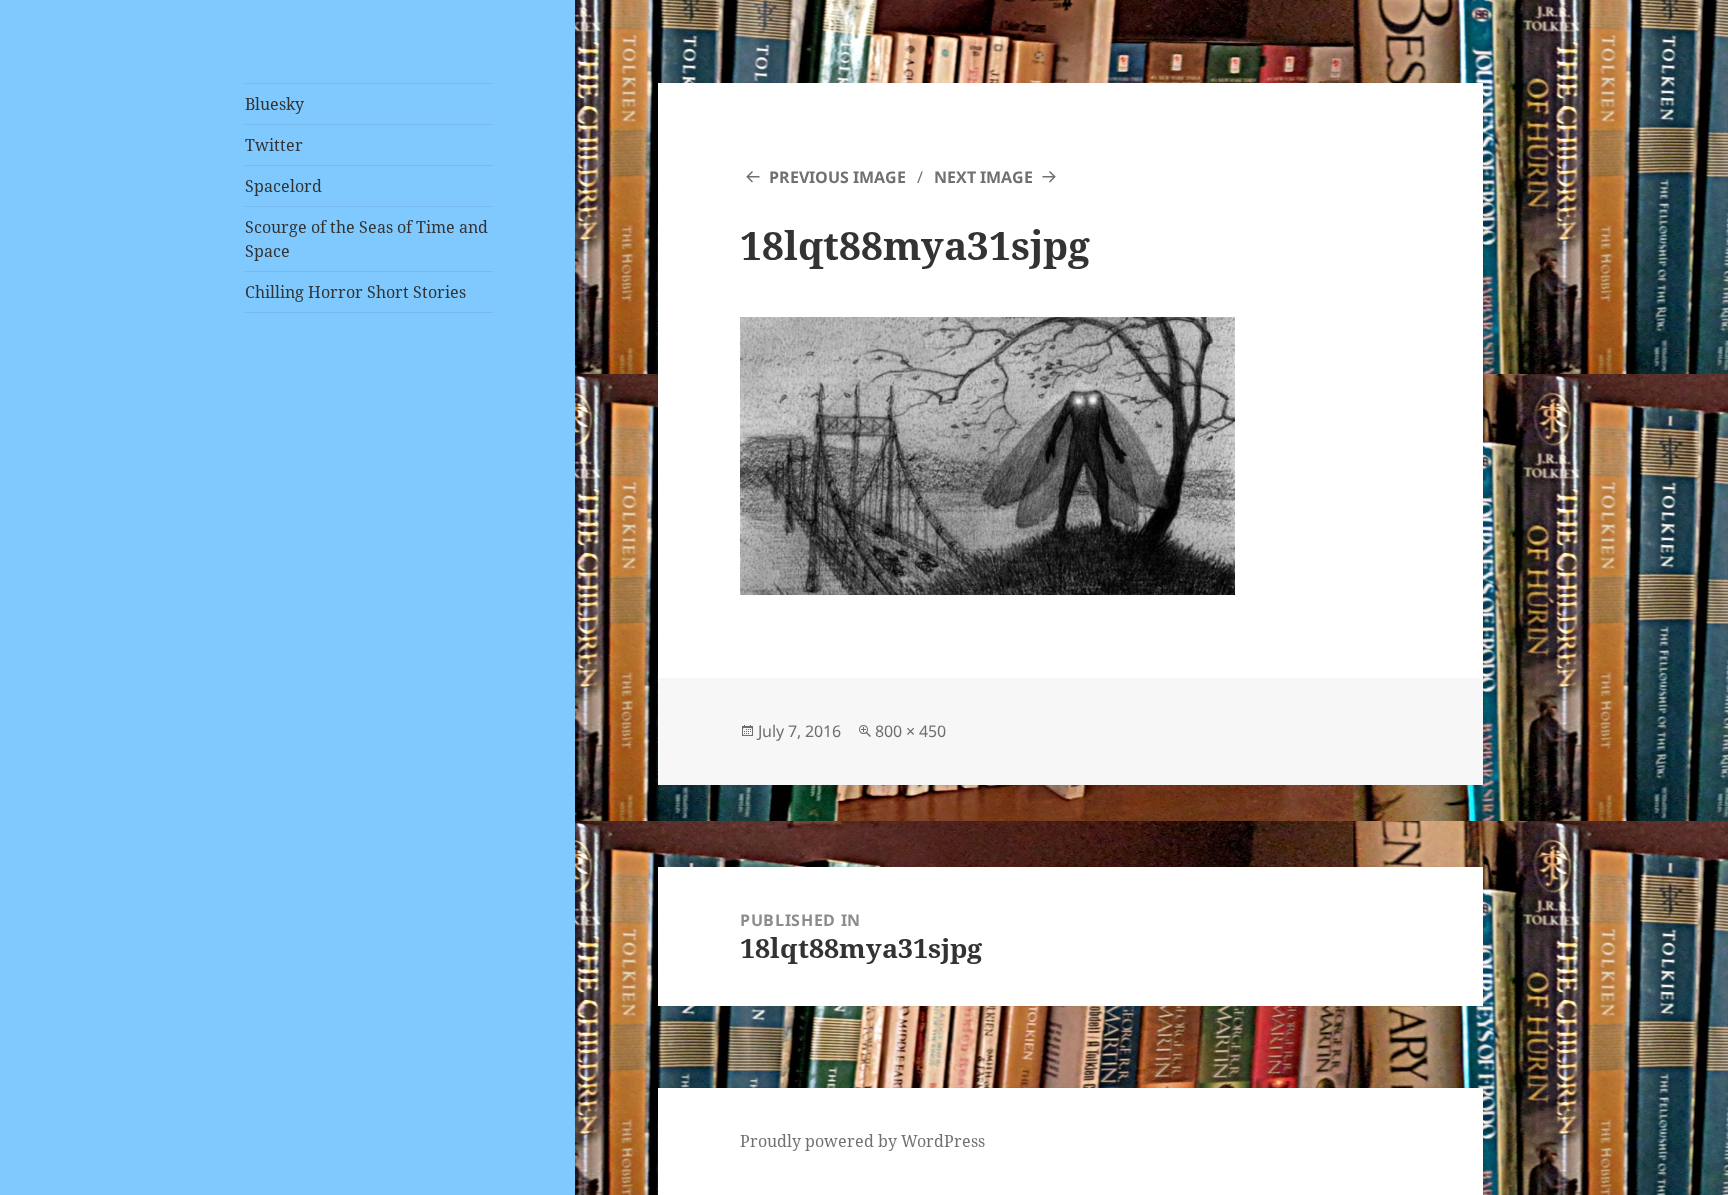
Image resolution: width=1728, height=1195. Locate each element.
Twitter (274, 145)
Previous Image (837, 177)
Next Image (983, 177)
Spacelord (283, 186)
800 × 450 (910, 731)
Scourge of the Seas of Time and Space (366, 239)
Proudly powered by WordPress (862, 1141)
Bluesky (274, 104)
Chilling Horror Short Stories (355, 292)
